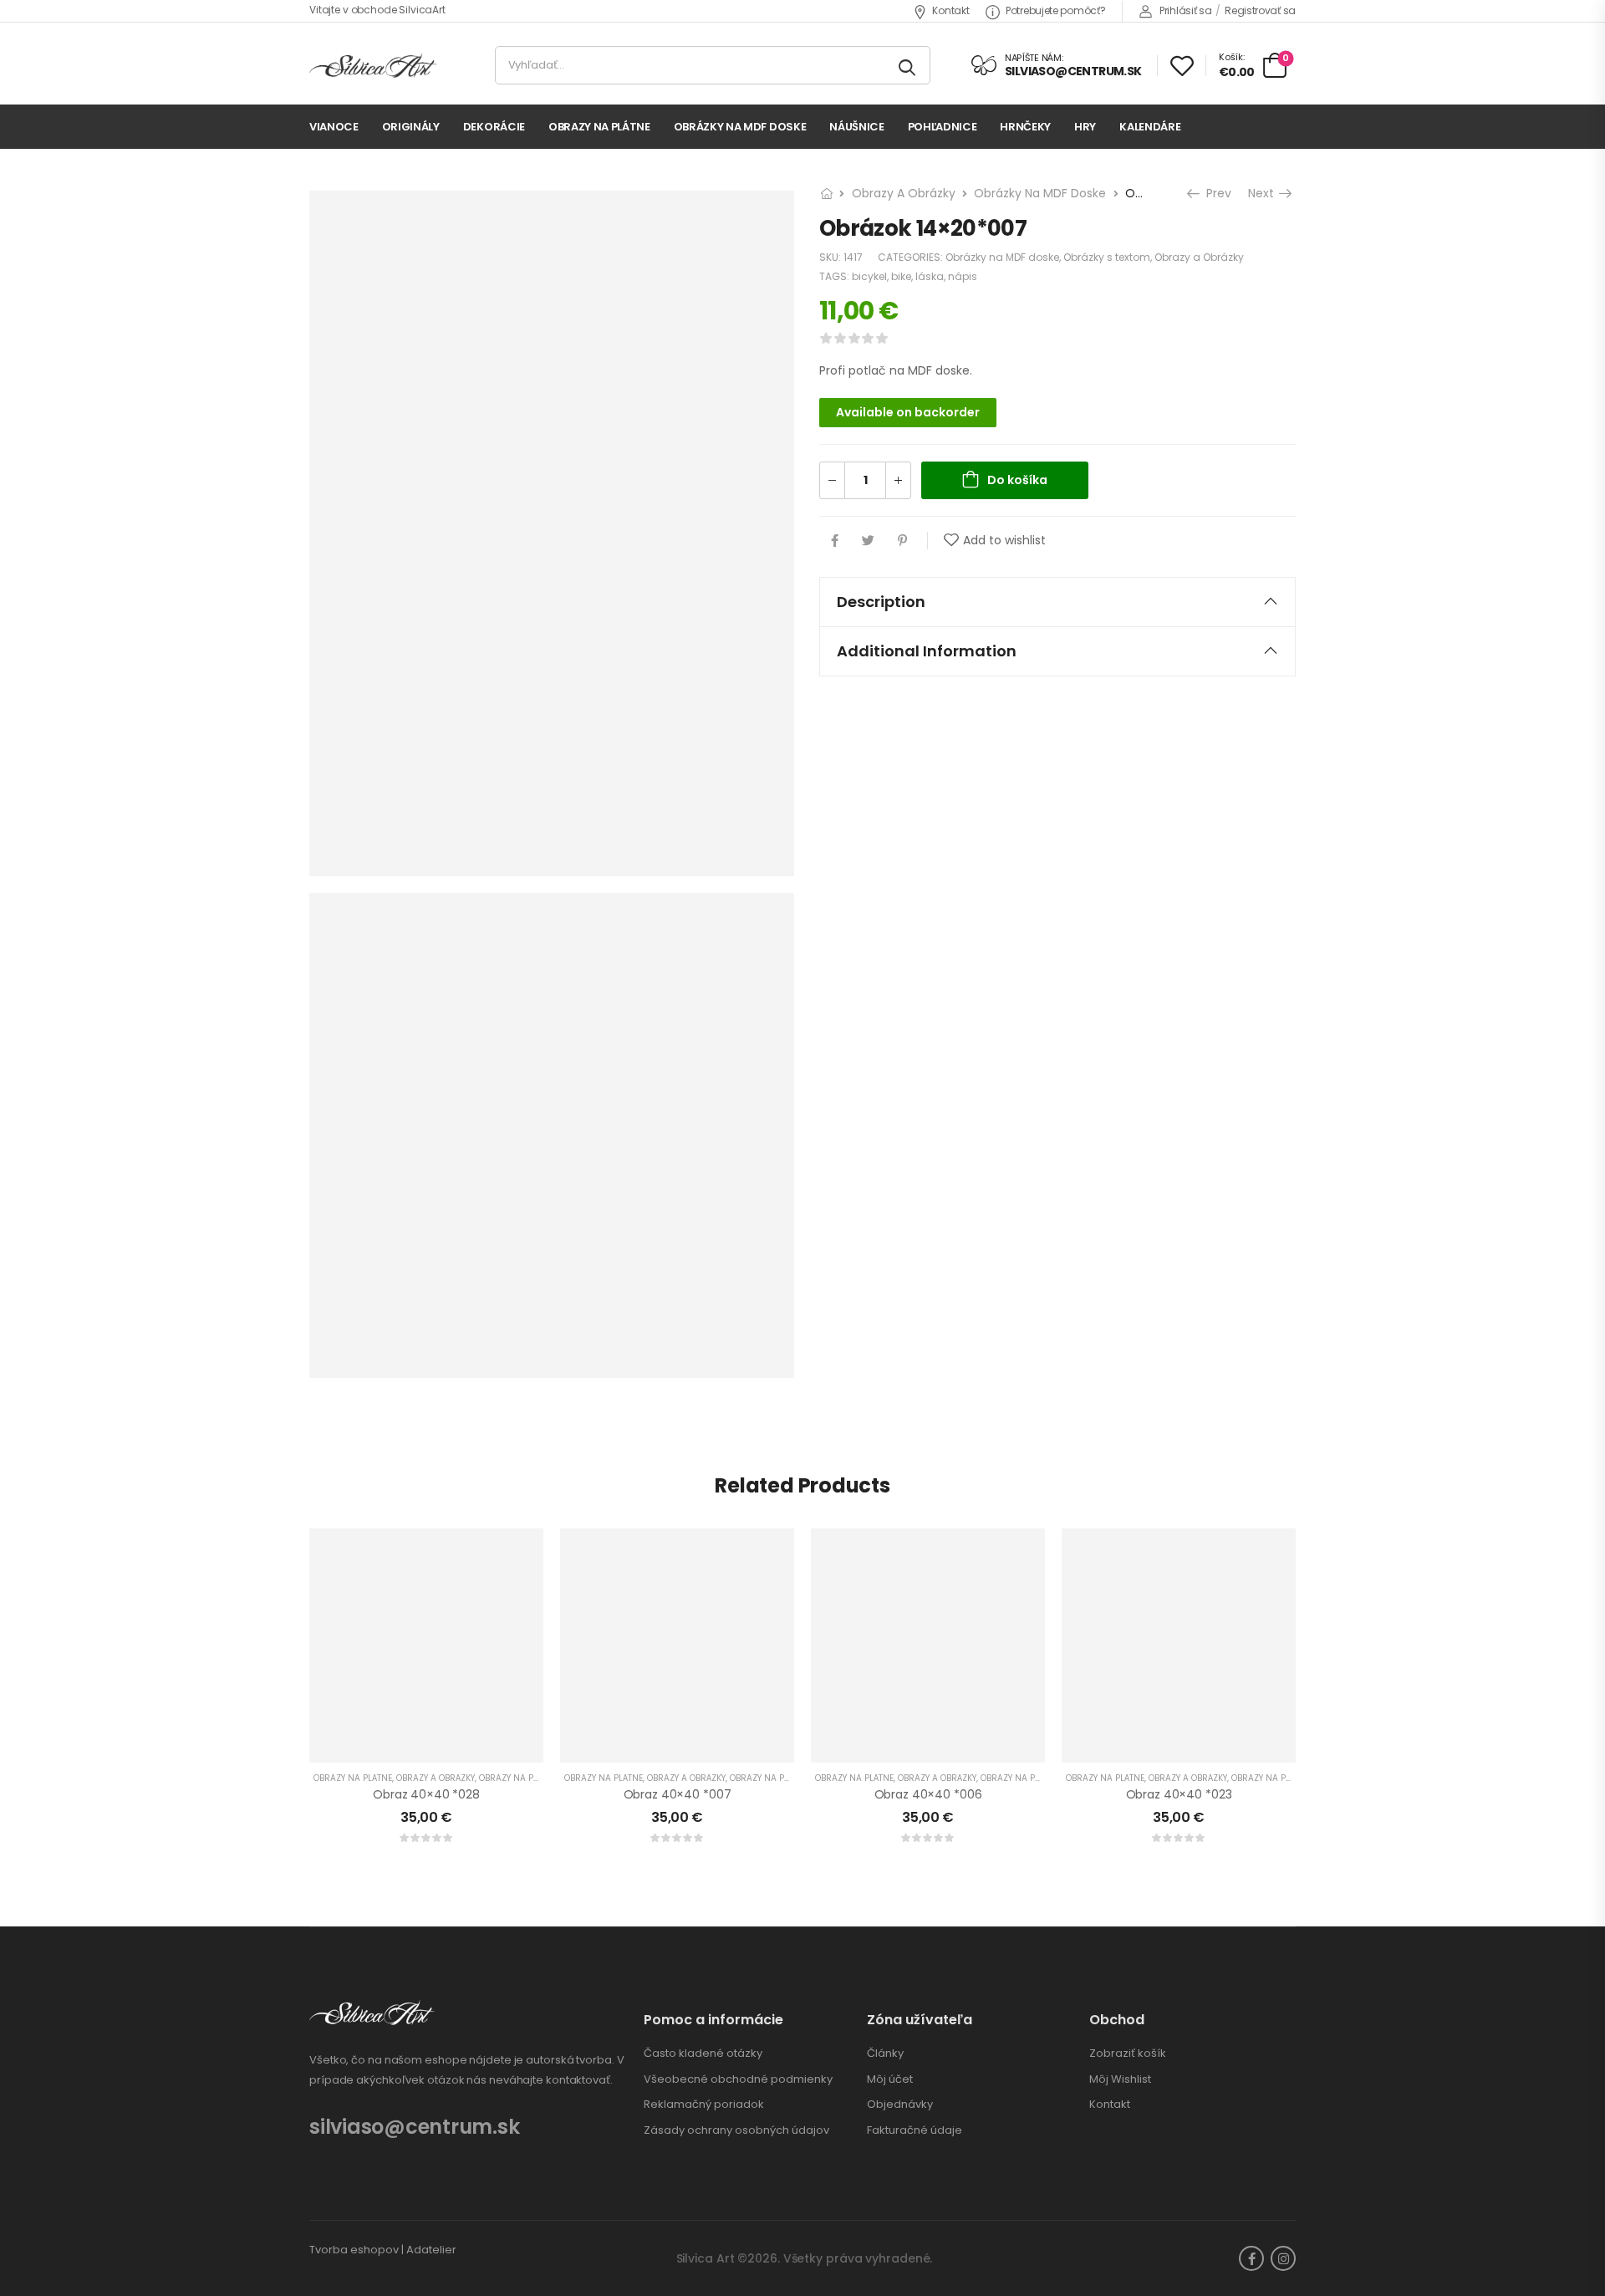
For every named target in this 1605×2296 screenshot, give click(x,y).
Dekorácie (494, 127)
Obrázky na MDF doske (740, 127)
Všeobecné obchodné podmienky (738, 2079)
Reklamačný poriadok (704, 2105)
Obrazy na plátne (599, 127)
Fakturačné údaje (915, 2130)
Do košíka (1017, 480)
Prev (1217, 193)
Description (881, 602)
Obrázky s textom (1107, 257)
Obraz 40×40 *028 (426, 1794)
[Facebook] (835, 541)
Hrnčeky (1025, 127)
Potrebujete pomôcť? (1055, 10)
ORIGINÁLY (411, 127)
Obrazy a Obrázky (904, 193)
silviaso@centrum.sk (414, 2127)
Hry (1085, 127)
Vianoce (334, 127)
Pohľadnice (943, 127)
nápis (963, 276)
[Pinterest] (902, 541)
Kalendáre (1150, 127)
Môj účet (890, 2079)
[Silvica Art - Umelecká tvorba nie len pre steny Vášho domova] (373, 66)
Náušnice (856, 127)
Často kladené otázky (703, 2054)
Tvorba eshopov (354, 2250)
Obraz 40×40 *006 (928, 1794)
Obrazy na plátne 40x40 (533, 1778)
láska (930, 276)
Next (1263, 193)
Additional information (927, 651)
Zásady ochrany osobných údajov (736, 2130)
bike (901, 276)
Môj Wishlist (1120, 2079)
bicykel (869, 276)
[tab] (1057, 602)
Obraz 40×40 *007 (678, 1794)
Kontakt (950, 10)
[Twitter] (868, 541)
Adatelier (431, 2250)
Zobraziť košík (1128, 2054)
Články (885, 2054)
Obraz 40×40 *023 (1179, 1794)
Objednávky (900, 2105)
